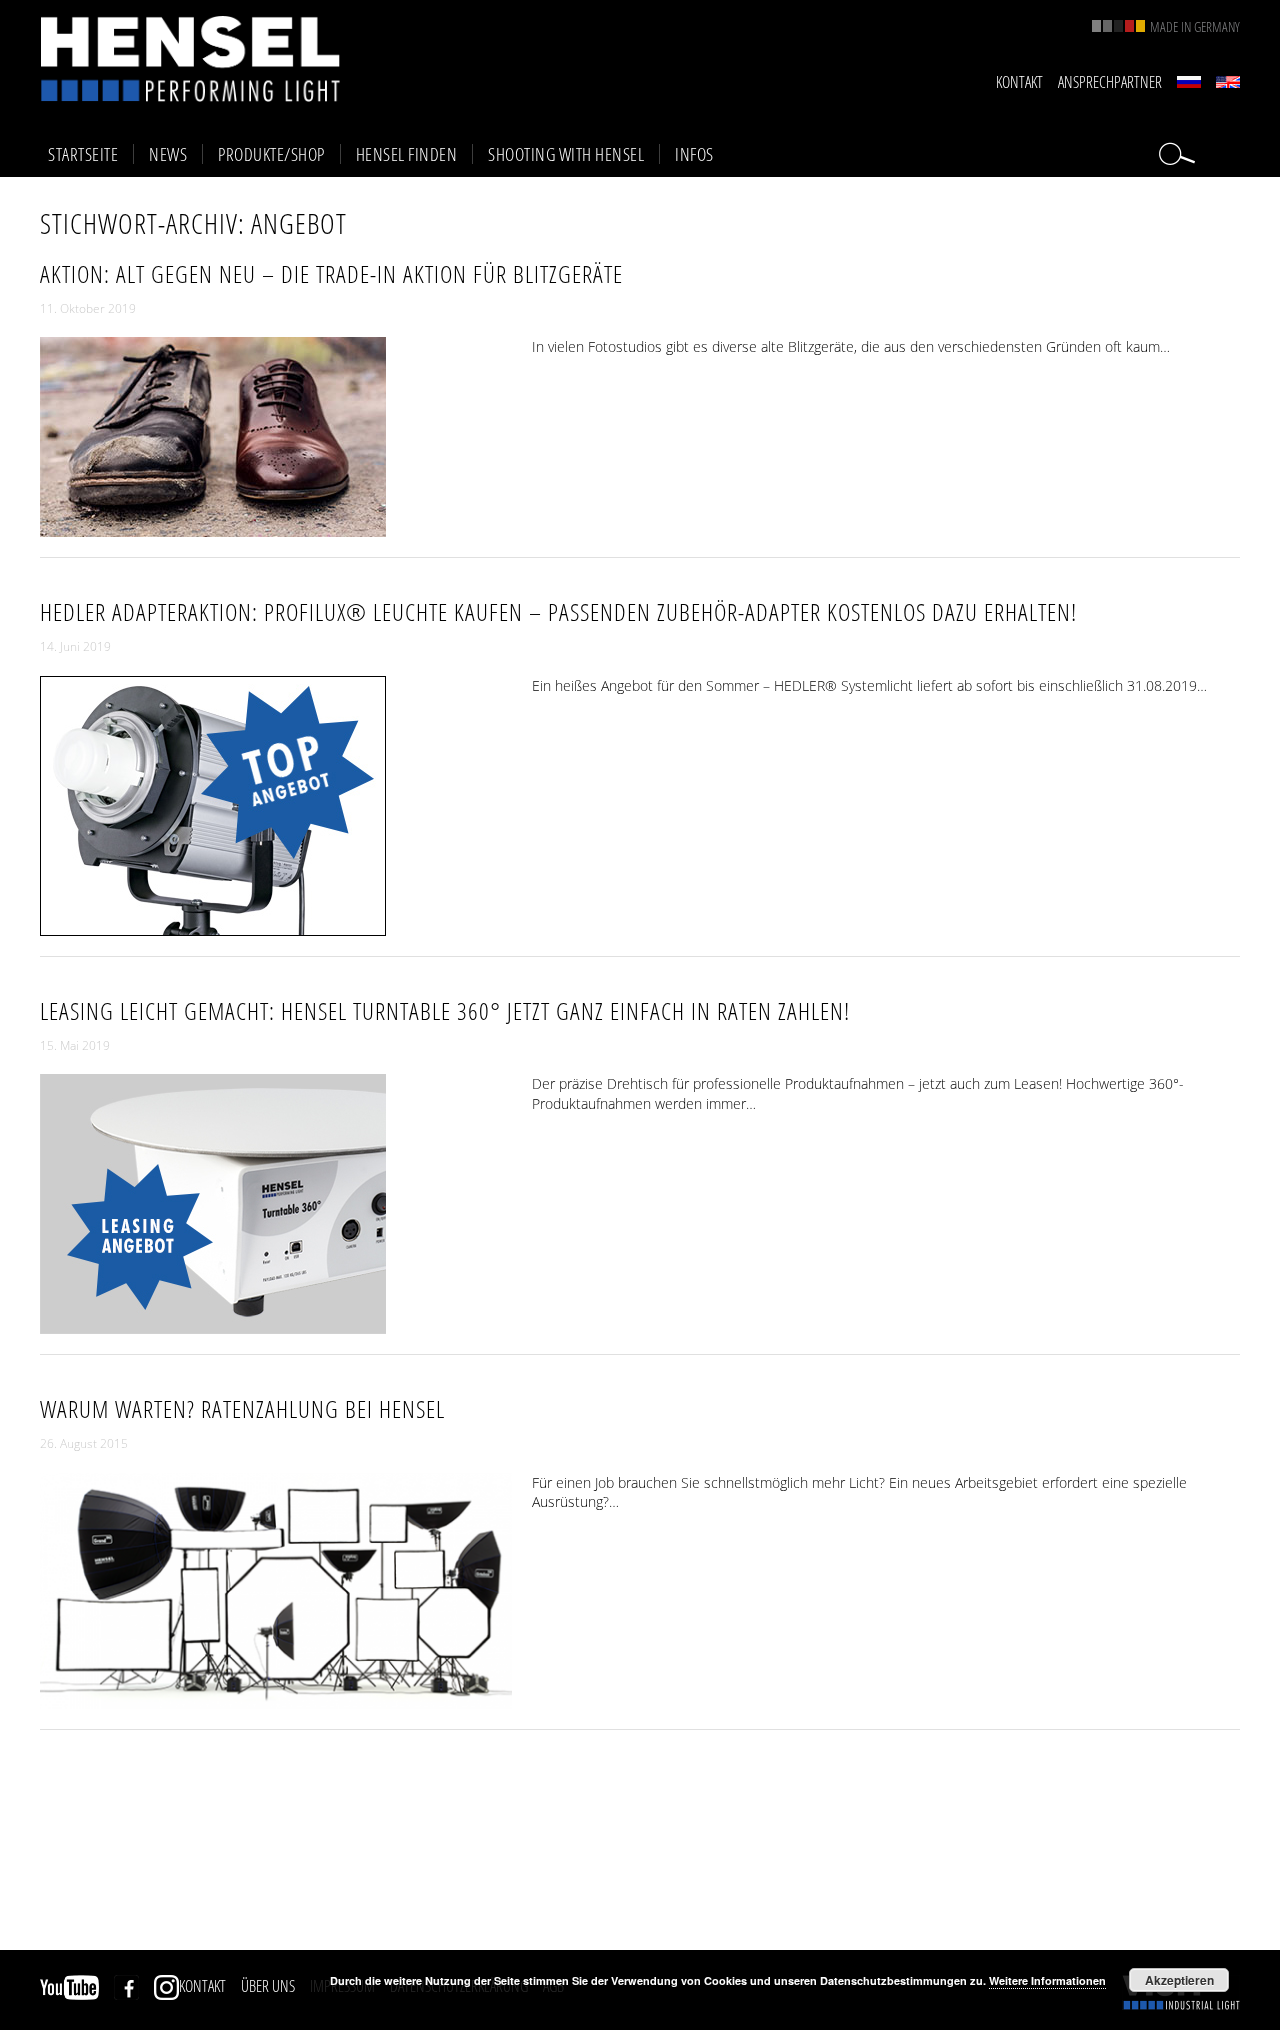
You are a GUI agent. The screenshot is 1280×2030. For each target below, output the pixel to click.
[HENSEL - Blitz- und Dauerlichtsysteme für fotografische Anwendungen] (190, 58)
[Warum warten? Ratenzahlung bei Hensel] (276, 1698)
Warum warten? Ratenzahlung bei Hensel (242, 1408)
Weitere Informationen (1047, 1980)
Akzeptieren (1179, 1980)
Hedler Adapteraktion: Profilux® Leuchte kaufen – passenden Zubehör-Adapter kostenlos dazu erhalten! (558, 611)
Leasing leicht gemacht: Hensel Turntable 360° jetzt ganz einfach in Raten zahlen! (445, 1010)
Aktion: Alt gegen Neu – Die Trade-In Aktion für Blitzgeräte (331, 273)
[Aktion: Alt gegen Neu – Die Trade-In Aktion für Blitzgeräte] (213, 527)
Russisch (1189, 82)
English (1228, 82)
